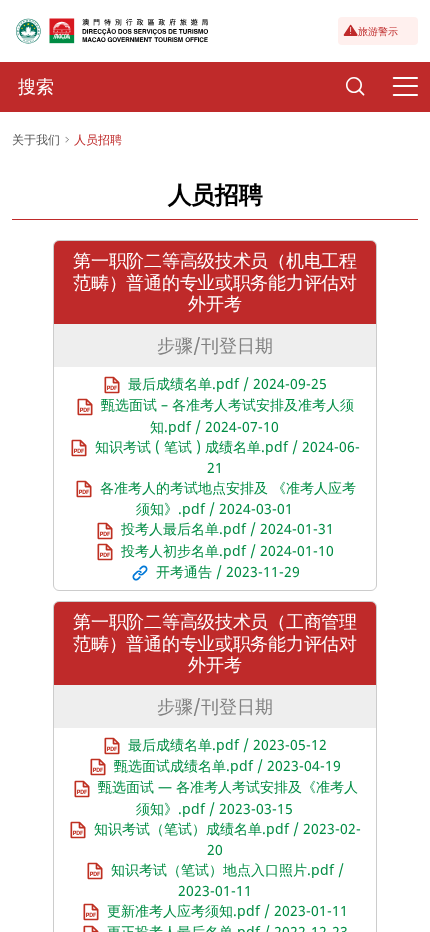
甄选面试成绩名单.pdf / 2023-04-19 (227, 765)
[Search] (355, 87)
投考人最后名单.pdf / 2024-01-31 (227, 528)
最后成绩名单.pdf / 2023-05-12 (227, 744)
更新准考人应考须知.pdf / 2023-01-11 (227, 910)
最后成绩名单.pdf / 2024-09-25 (227, 383)
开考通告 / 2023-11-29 (228, 571)
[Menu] (405, 87)
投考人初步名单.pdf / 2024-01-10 (227, 550)
